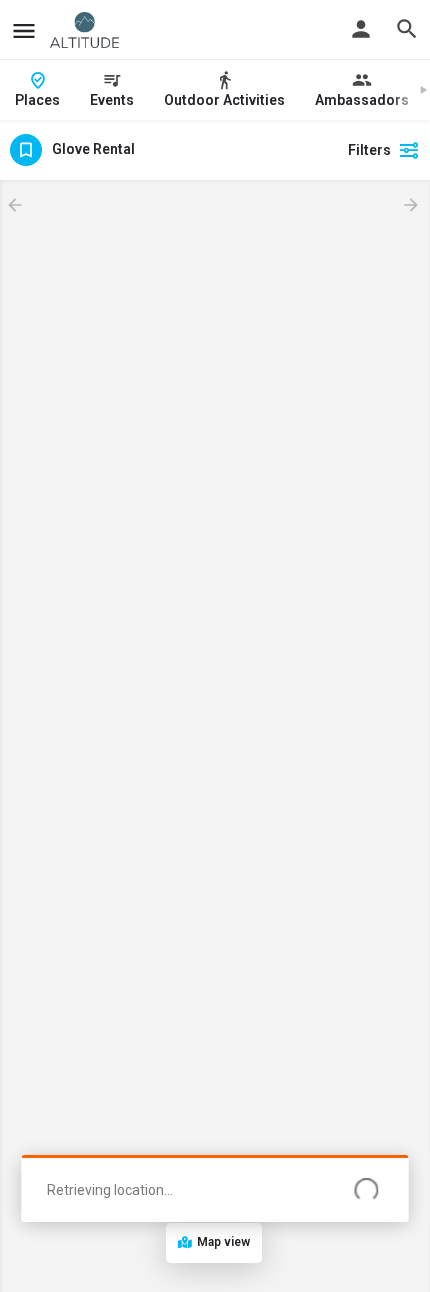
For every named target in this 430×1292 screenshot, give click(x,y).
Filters (369, 150)
